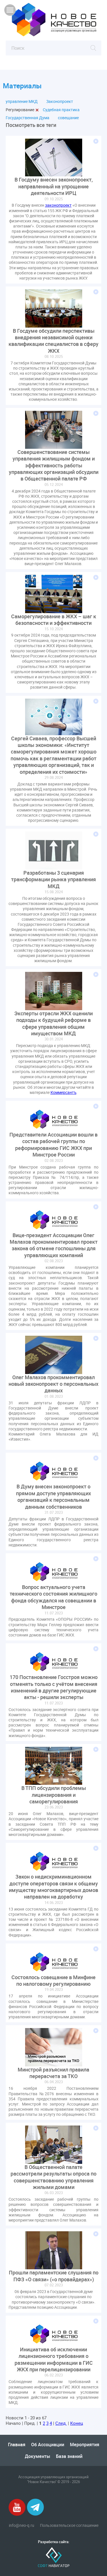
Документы (38, 2456)
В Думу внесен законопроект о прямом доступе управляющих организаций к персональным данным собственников (53, 1497)
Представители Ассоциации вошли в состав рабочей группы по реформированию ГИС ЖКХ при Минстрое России (53, 1145)
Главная (17, 2445)
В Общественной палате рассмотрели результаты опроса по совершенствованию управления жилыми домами (53, 2177)
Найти (93, 48)
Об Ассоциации (48, 2445)
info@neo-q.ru (22, 2525)
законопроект (58, 205)
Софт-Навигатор (54, 2557)
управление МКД (22, 101)
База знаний (69, 2456)
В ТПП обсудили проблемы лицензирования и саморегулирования (54, 1795)
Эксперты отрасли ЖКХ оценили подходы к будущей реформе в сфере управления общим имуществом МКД (53, 1023)
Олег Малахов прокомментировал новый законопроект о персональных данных (53, 1384)
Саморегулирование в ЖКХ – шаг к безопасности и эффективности (54, 620)
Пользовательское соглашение (69, 2525)
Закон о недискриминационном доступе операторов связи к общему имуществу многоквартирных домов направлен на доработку (53, 1887)
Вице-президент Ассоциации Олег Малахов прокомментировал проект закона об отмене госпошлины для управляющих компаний (54, 1245)
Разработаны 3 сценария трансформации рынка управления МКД (53, 880)
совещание (68, 118)
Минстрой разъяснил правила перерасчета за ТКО (53, 2073)
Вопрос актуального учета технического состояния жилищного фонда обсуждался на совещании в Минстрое (53, 1597)
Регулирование (20, 110)
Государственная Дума (28, 118)
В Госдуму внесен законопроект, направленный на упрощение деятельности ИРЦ (54, 186)
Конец (77, 2423)
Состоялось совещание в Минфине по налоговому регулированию (53, 1981)
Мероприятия (85, 2445)
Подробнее (96, 141)
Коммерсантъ (63, 1092)
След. (61, 2423)
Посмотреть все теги (31, 125)
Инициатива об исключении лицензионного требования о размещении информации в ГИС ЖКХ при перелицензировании (54, 2359)
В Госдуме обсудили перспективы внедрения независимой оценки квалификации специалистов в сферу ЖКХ (53, 341)
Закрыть (37, 110)
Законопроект (60, 101)
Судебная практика (61, 110)
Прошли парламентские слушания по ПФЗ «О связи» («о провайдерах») (54, 2276)
